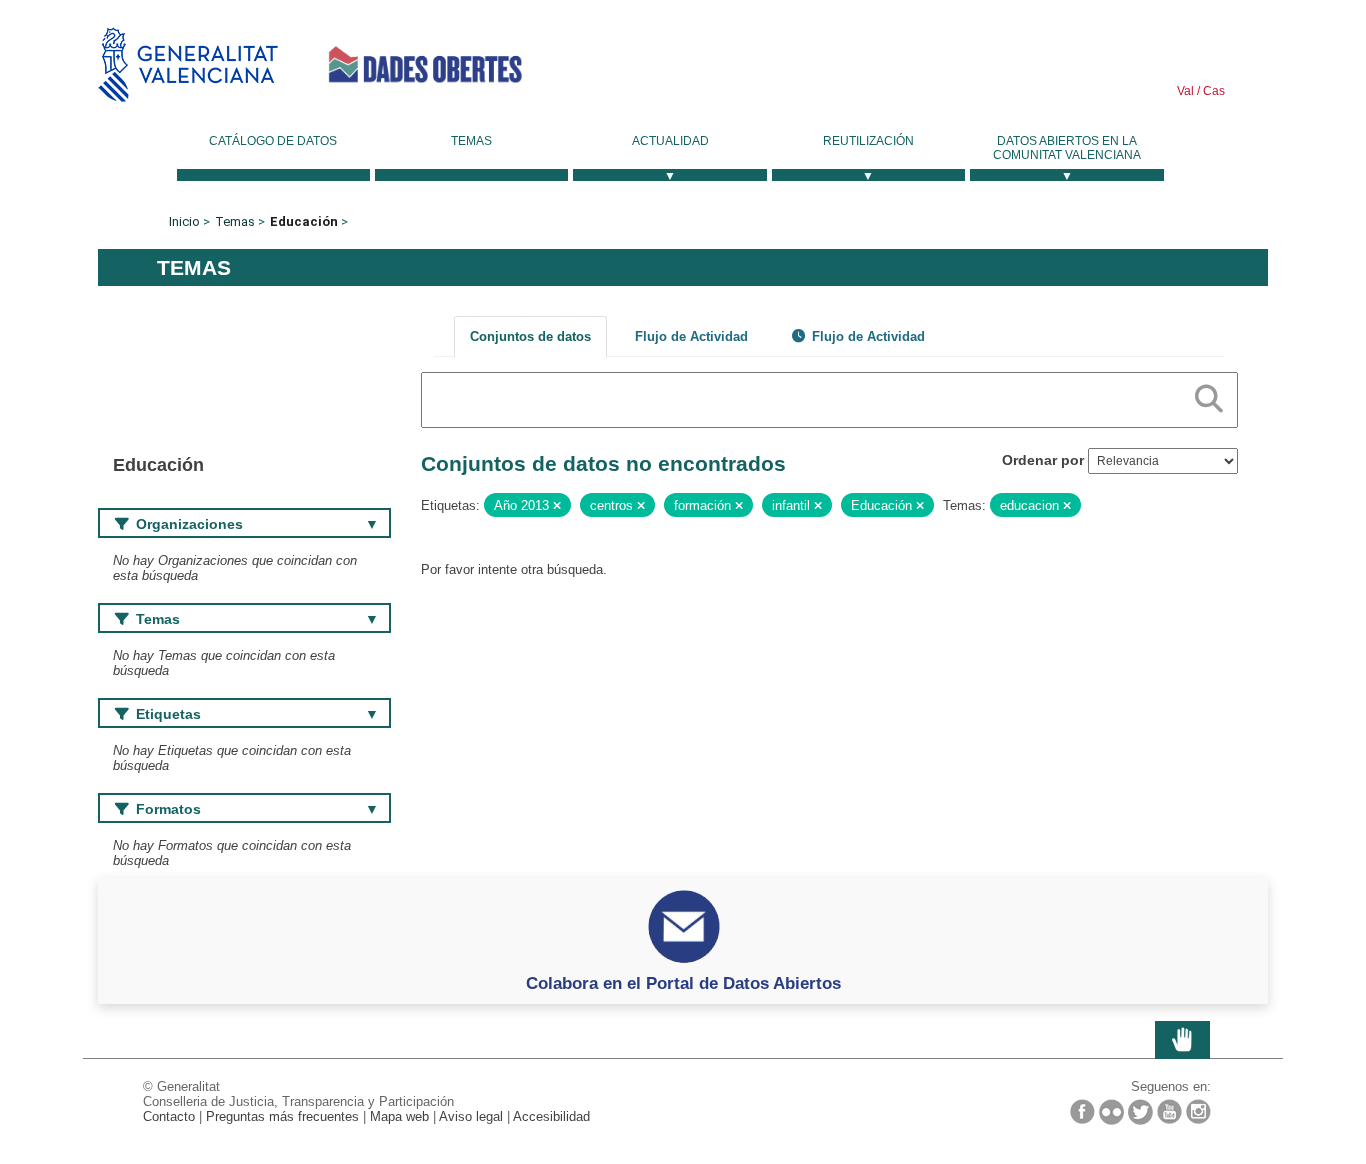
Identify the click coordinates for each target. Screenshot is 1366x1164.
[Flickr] (1111, 1112)
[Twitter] (1140, 1112)
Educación (304, 221)
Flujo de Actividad (691, 336)
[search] (1209, 395)
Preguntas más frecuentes (282, 1116)
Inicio (184, 221)
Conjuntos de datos (530, 336)
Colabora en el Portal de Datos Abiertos (683, 983)
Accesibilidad (551, 1116)
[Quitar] (557, 506)
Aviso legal (471, 1116)
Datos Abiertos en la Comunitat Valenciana (1067, 148)
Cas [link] (1212, 91)
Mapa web (399, 1116)
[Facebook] (1082, 1111)
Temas (471, 141)
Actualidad (670, 141)
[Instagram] (1198, 1111)
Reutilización (868, 141)
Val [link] (1185, 91)
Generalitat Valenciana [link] (188, 64)
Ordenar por (1043, 460)
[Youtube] (1169, 1111)
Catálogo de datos (273, 141)
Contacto (169, 1116)
